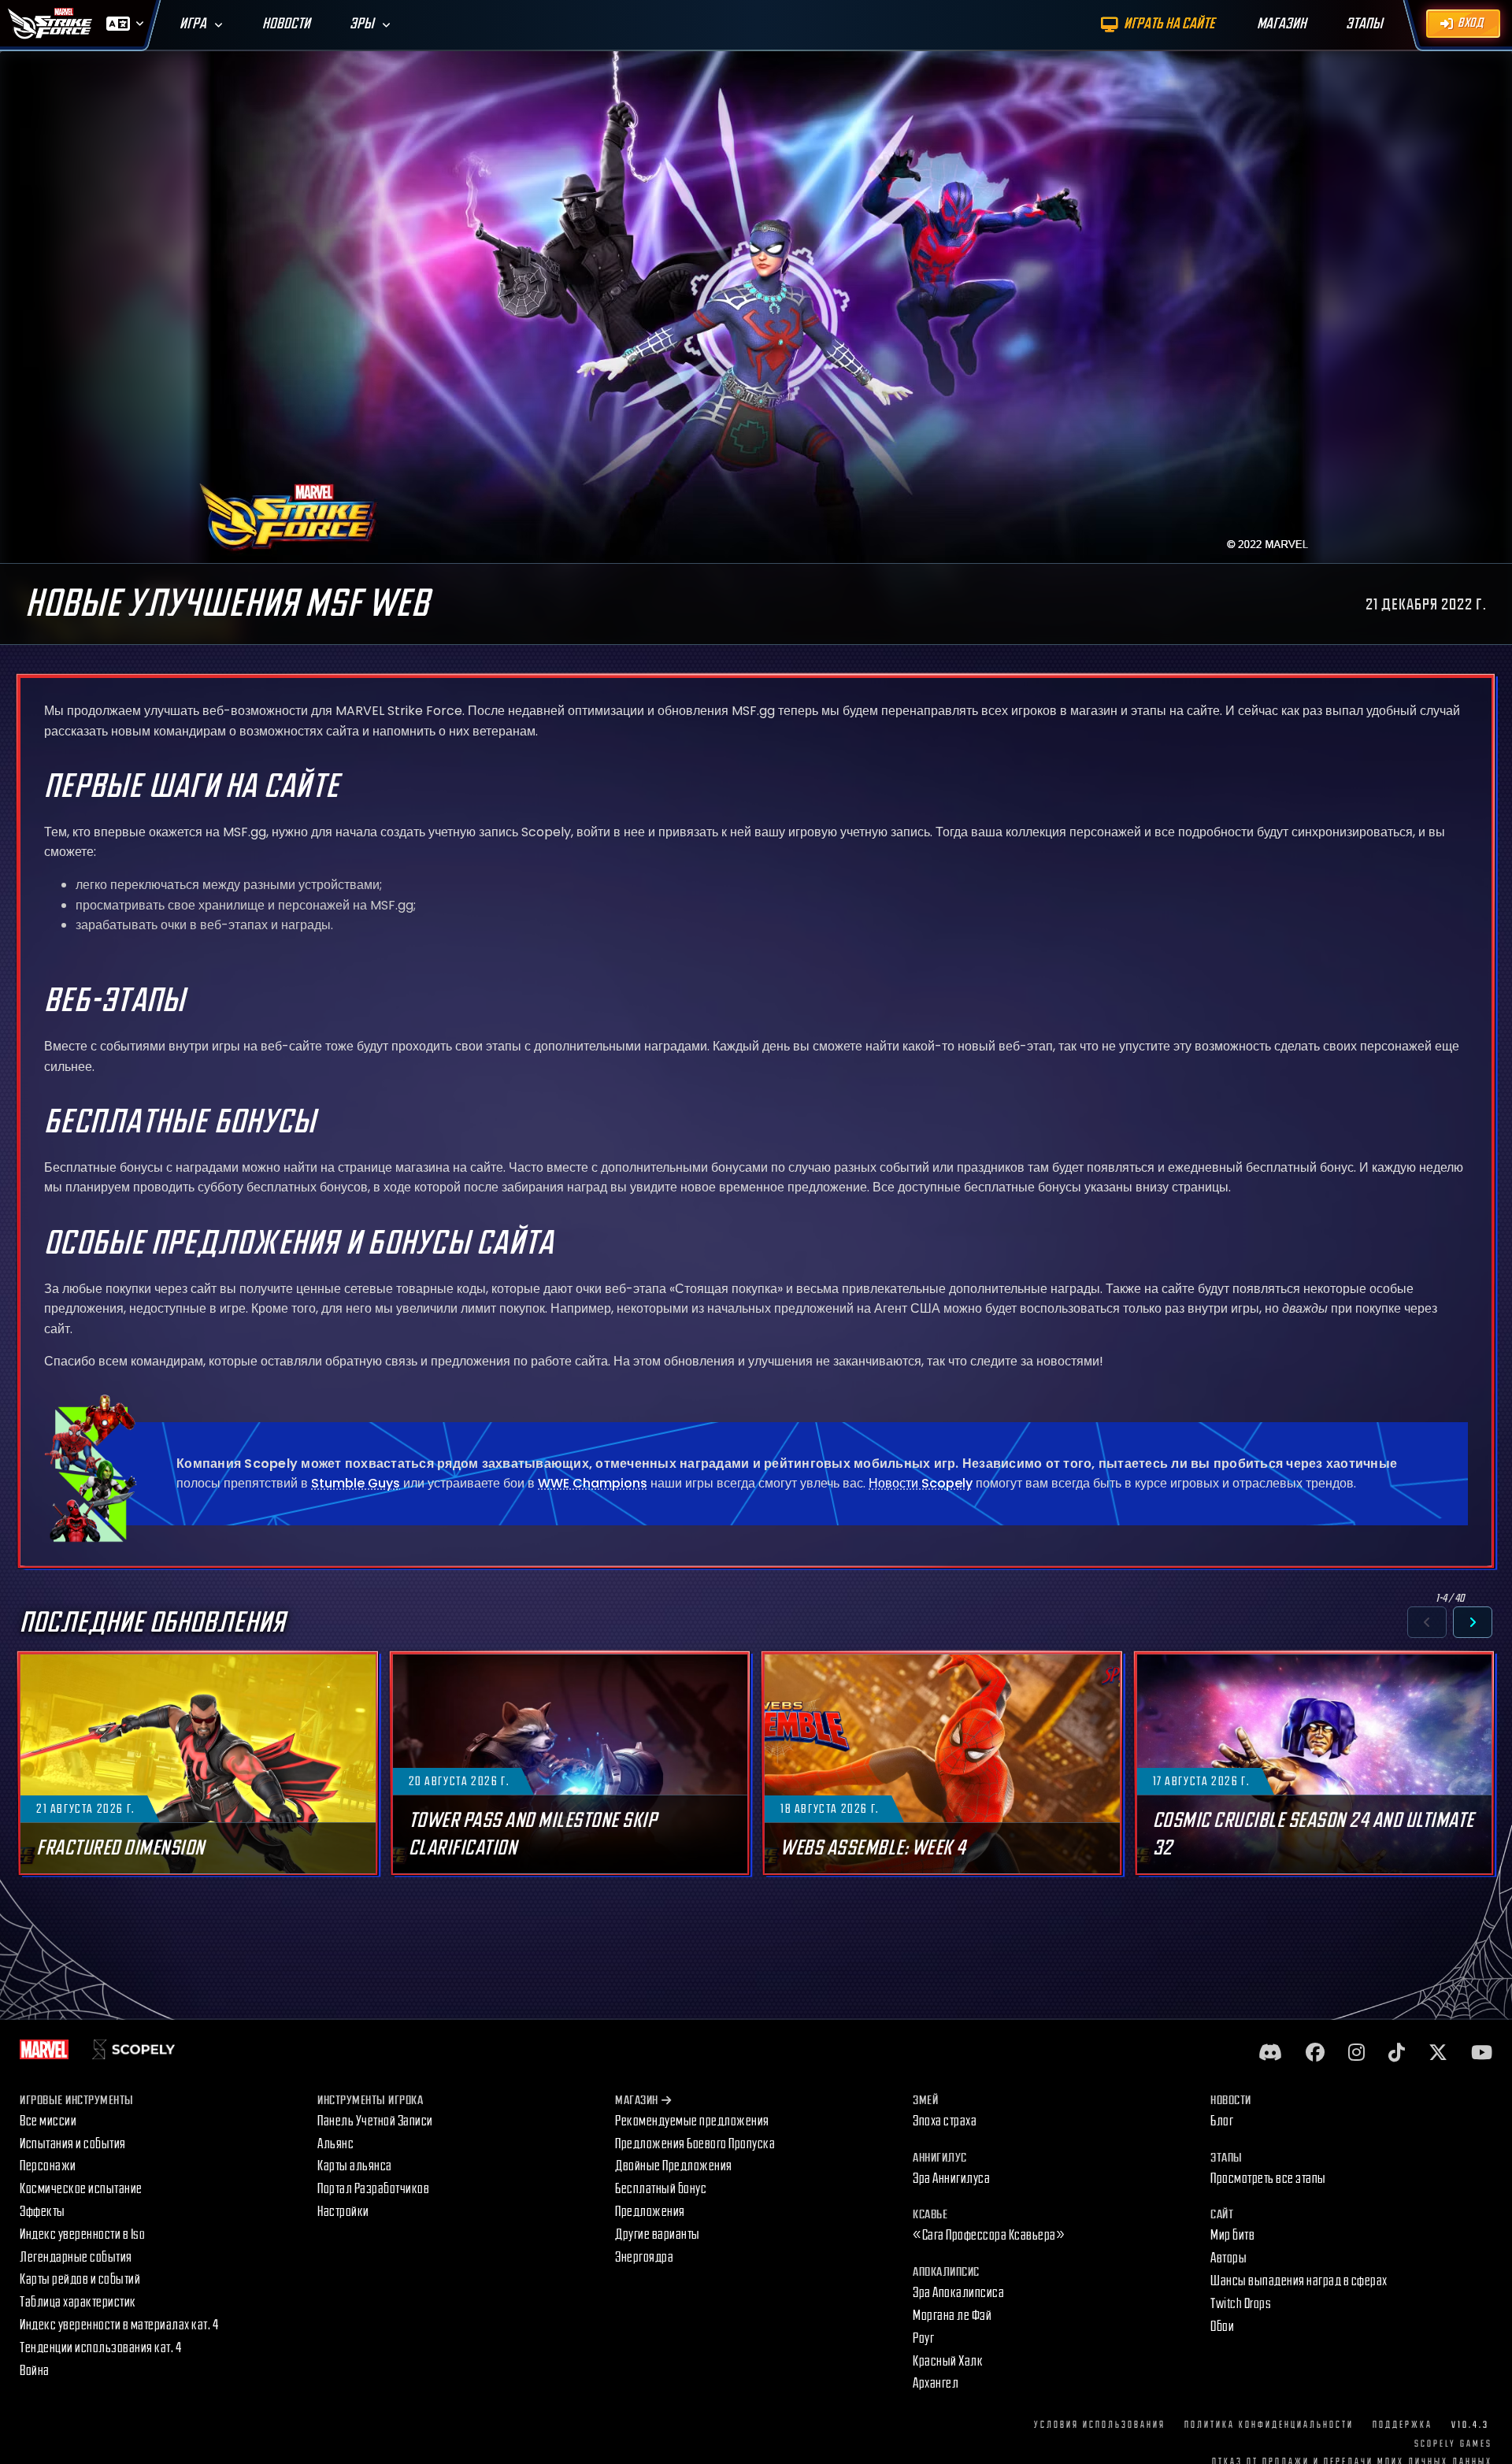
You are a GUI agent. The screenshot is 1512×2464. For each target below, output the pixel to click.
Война (35, 2371)
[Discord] (1270, 2053)
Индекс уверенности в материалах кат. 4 (119, 2325)
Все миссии (48, 2121)
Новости (286, 24)
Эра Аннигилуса (951, 2179)
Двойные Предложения (674, 2166)
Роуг (923, 2338)
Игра (193, 24)
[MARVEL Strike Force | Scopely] (50, 24)
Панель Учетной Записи (375, 2121)
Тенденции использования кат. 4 (100, 2348)
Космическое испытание (81, 2189)
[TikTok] (1397, 2053)
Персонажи (48, 2166)
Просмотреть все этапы (1268, 2179)
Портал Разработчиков (373, 2189)
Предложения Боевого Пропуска (695, 2144)
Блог (1222, 2121)
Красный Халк (948, 2361)
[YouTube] (1482, 2053)
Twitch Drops (1241, 2304)
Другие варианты (658, 2234)
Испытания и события (73, 2144)
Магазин (637, 2101)
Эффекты (43, 2212)
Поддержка (1403, 2425)
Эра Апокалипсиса (958, 2293)
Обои (1222, 2327)
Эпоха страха (945, 2121)
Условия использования (1100, 2425)
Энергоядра (644, 2257)
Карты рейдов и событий (80, 2279)
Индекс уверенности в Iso (82, 2234)
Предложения (650, 2212)
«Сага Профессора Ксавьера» (989, 2235)
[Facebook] (1315, 2053)
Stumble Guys (356, 1483)
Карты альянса (355, 2166)
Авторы (1228, 2258)
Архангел (936, 2383)
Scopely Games (1453, 2444)
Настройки (343, 2212)
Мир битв (1232, 2235)
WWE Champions (593, 1483)
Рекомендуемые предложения (692, 2121)
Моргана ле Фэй (952, 2316)
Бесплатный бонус (661, 2189)
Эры (362, 24)
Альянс (335, 2144)
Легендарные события (76, 2257)
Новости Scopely (921, 1483)
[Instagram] (1356, 2053)
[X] (1438, 2053)
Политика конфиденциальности (1269, 2425)
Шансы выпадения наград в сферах (1299, 2281)
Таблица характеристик (78, 2302)
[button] (1427, 1622)
